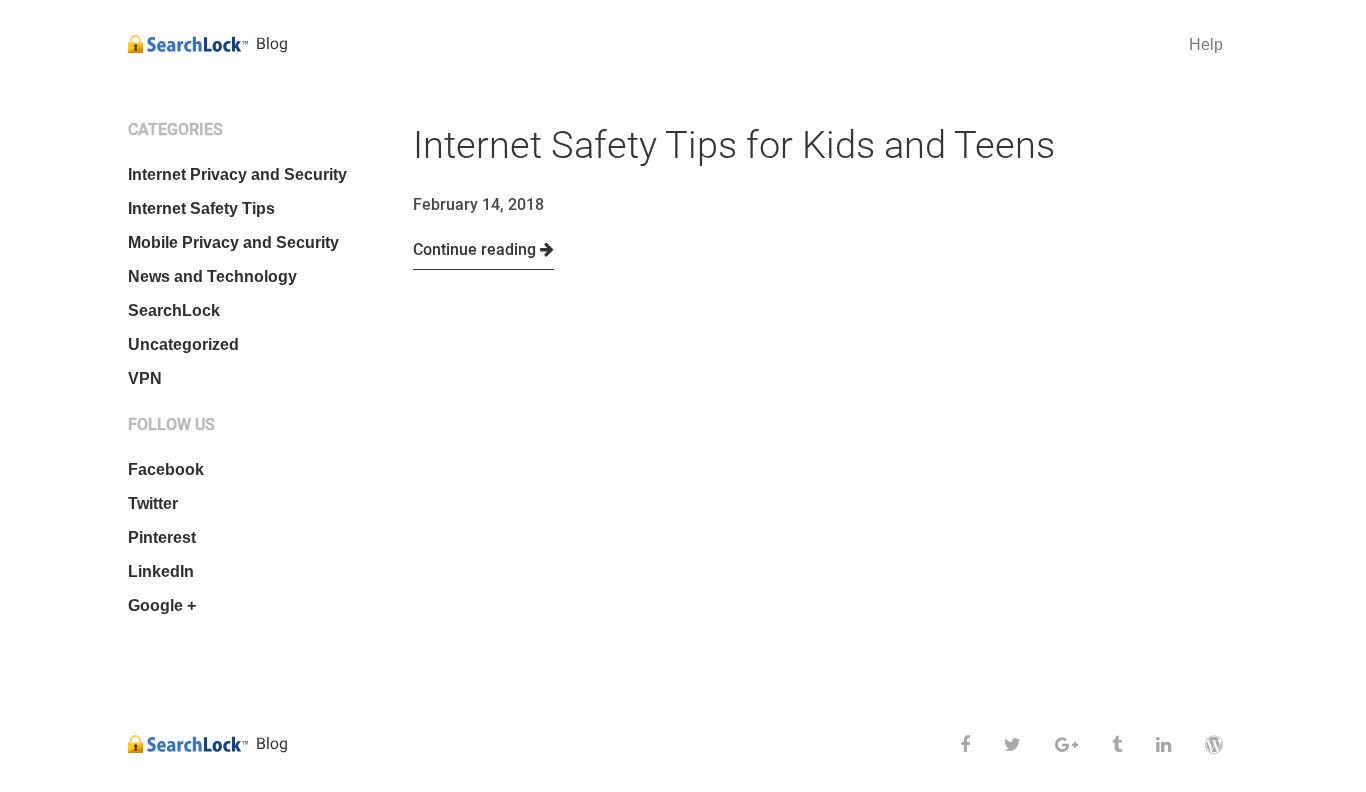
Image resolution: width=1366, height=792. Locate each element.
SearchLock (174, 310)
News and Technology (212, 276)
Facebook (166, 469)
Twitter (153, 503)
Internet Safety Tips (201, 208)
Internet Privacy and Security (237, 174)
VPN (145, 378)
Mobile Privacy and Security (233, 242)
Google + (162, 605)
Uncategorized (183, 344)
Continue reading (476, 249)
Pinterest (162, 537)
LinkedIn (161, 571)
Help (1206, 44)
